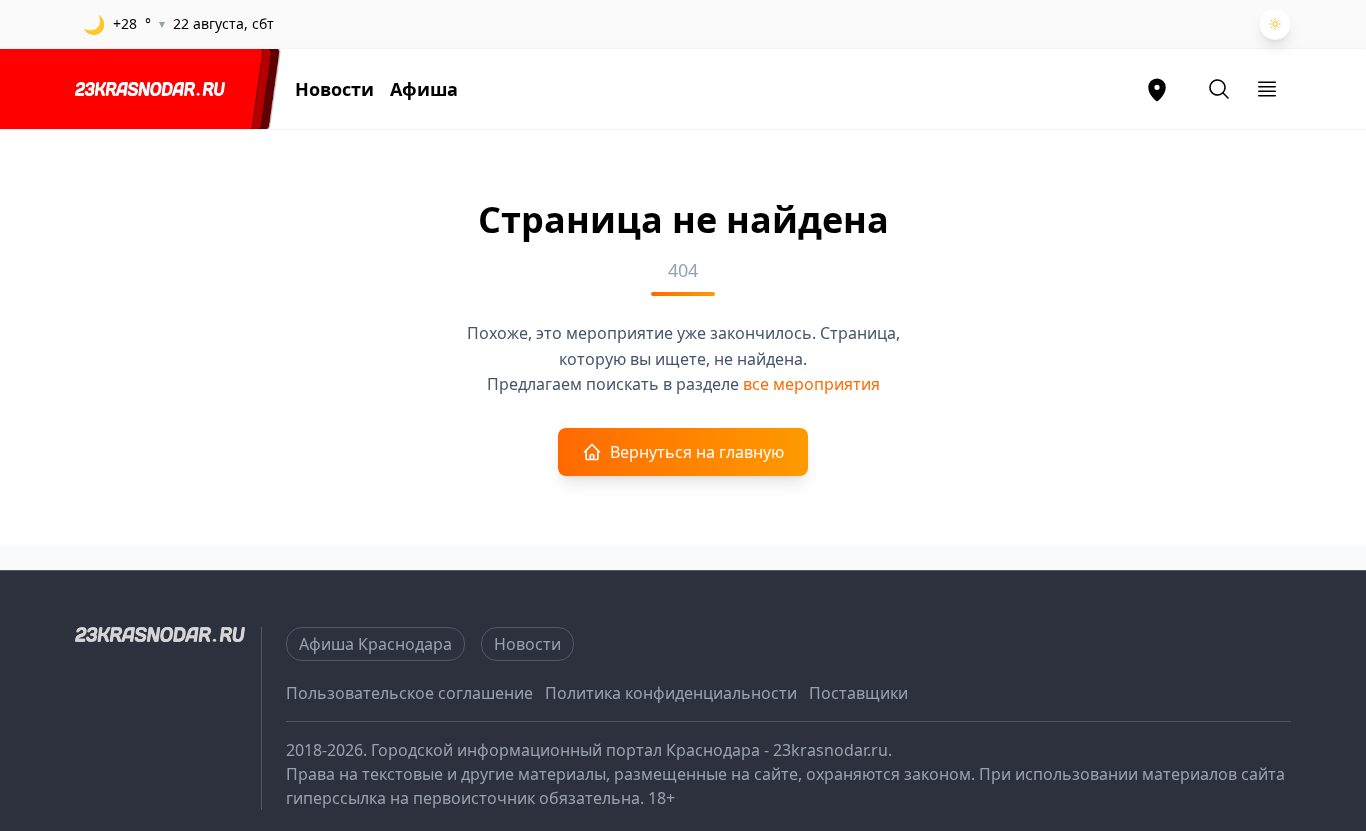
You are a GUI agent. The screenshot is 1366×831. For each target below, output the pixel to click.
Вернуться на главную (697, 452)
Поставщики (858, 693)
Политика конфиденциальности (671, 693)
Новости (334, 89)
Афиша (424, 89)
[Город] (1157, 89)
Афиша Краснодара (375, 644)
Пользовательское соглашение (409, 693)
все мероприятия (811, 384)
